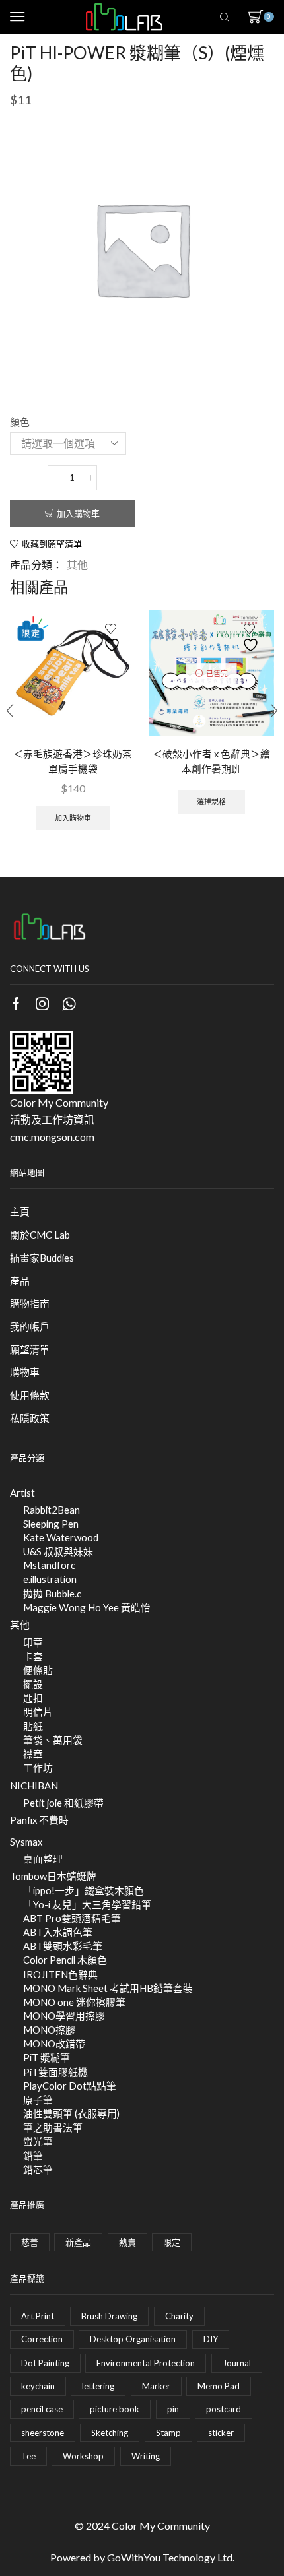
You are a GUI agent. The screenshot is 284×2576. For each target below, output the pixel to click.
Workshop (83, 2456)
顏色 (20, 422)
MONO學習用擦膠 (64, 2016)
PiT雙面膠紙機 (55, 2072)
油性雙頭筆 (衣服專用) (71, 2113)
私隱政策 (30, 1418)
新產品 (78, 2242)
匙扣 (33, 1698)
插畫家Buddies (42, 1258)
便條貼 (38, 1670)
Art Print (38, 2316)
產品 (20, 1281)
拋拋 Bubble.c (52, 1594)
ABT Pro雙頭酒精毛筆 (72, 1918)
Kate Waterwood (61, 1537)
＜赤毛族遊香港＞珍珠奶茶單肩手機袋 (73, 761)
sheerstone (43, 2433)
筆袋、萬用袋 (53, 1740)
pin (173, 2409)
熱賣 (127, 2242)
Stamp (168, 2433)
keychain (38, 2386)
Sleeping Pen (51, 1524)
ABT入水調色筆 (58, 1932)
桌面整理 (43, 1859)
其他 (77, 564)
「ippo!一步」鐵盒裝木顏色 (84, 1890)
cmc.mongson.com (52, 1137)
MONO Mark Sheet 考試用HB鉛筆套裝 (108, 1988)
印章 (33, 1642)
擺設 (33, 1684)
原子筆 (38, 2100)
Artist (22, 1493)
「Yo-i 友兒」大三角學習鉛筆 (87, 1904)
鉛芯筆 (38, 2170)
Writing (146, 2456)
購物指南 (30, 1303)
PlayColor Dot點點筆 (70, 2086)
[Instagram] (42, 1004)
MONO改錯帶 (54, 2044)
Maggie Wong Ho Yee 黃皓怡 (87, 1607)
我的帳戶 (30, 1326)
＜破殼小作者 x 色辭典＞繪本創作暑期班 (211, 761)
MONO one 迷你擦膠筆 (74, 2002)
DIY (211, 2339)
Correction (42, 2339)
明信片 (38, 1712)
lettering (98, 2386)
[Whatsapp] (69, 1004)
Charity (179, 2316)
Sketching (110, 2433)
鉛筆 (33, 2156)
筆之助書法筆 (53, 2127)
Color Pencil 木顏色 (65, 1960)
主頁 (20, 1211)
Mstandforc (49, 1565)
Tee (28, 2456)
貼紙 (33, 1726)
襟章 (33, 1754)
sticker (221, 2433)
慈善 (30, 2242)
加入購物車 (78, 513)
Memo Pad (219, 2386)
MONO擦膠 (49, 2030)
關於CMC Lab (40, 1235)
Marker (156, 2386)
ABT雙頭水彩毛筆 (63, 1946)
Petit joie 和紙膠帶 (63, 1803)
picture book (115, 2409)
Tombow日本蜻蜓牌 (53, 1876)
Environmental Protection (146, 2363)
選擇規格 (211, 801)
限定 (172, 2242)
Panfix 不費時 (39, 1820)
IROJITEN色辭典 (60, 1974)
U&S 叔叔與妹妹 (58, 1551)
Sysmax (26, 1842)
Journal (237, 2363)
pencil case (42, 2409)
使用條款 (30, 1395)
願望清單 (30, 1349)
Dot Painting (45, 2363)
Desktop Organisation (133, 2339)
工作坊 (38, 1768)
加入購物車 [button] (73, 818)
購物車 (25, 1372)
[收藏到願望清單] (114, 638)
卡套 (33, 1656)
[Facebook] (16, 1004)
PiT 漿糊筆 (47, 2057)
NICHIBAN (34, 1786)
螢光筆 (38, 2141)
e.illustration (50, 1579)
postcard (224, 2409)
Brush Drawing (109, 2316)
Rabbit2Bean (52, 1510)
